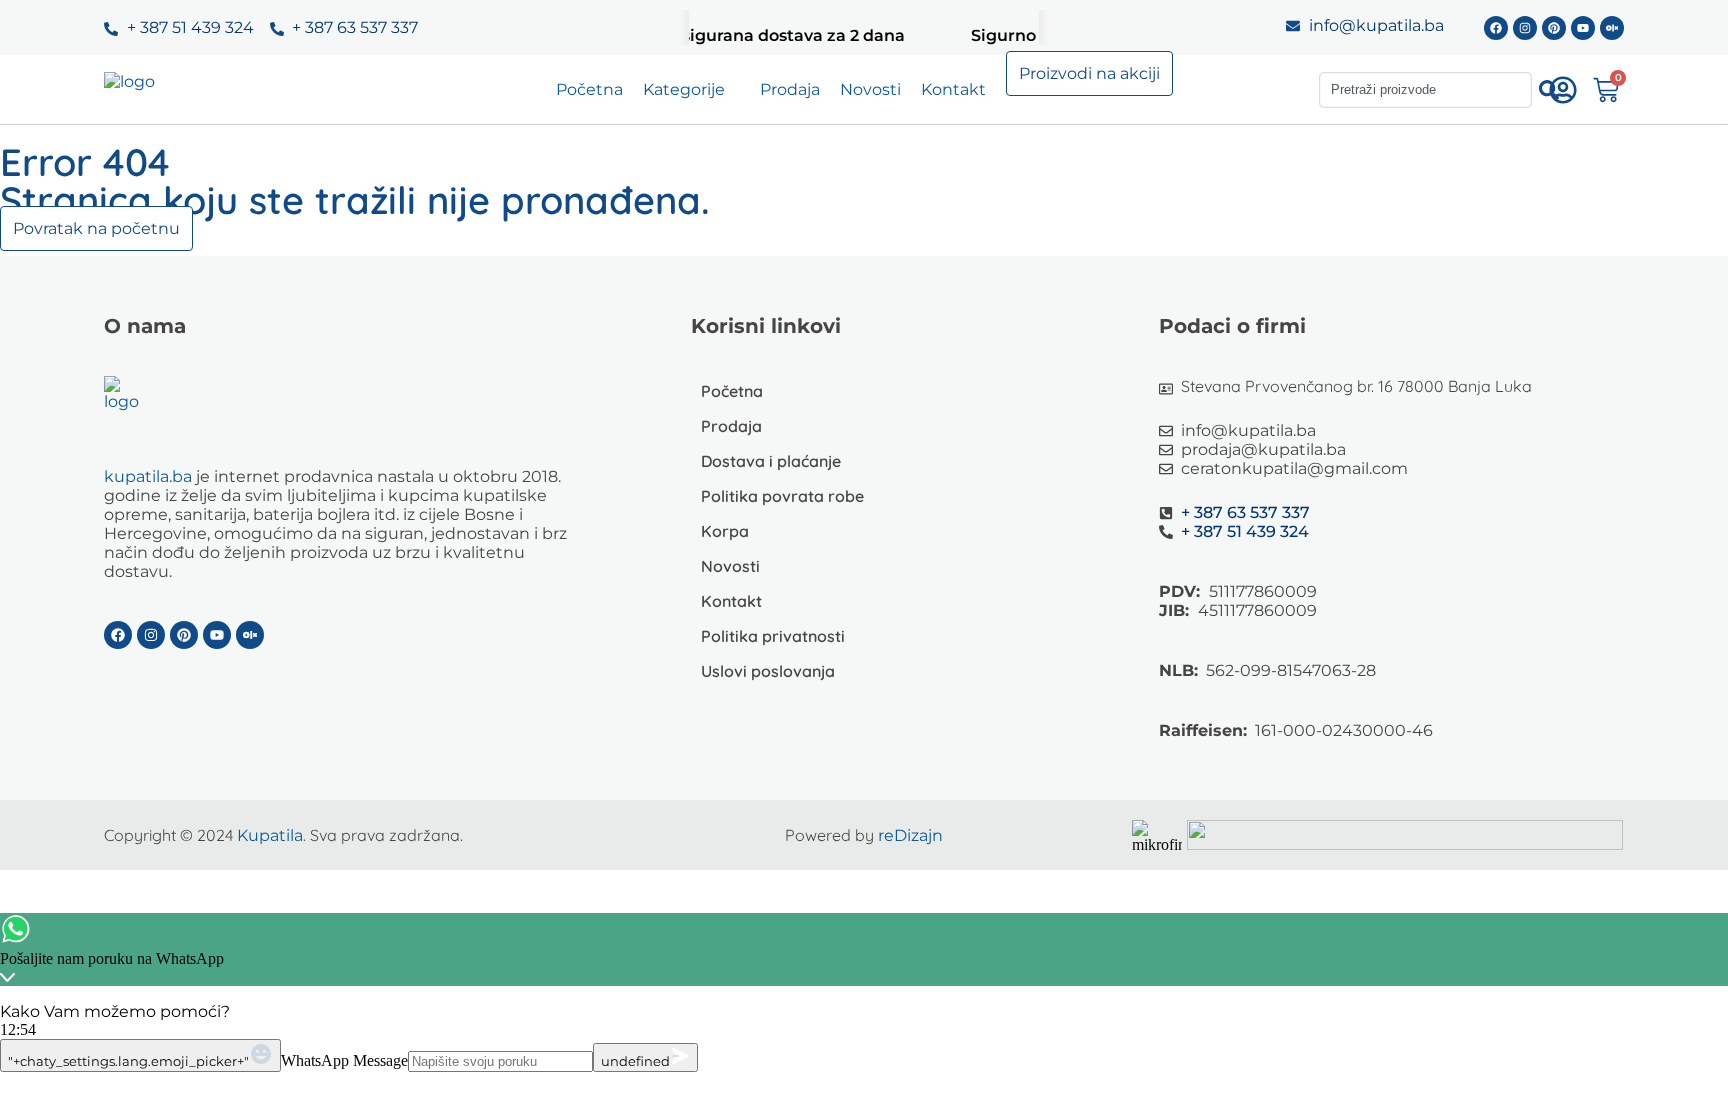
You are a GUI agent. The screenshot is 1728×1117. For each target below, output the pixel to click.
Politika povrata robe (782, 496)
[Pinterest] (1554, 28)
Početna (589, 89)
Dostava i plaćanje (771, 461)
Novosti (870, 89)
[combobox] (1425, 90)
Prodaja (790, 89)
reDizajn (910, 835)
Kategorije (684, 89)
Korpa (725, 531)
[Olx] (1612, 28)
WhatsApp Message (344, 1060)
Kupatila (270, 835)
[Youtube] (1583, 28)
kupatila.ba (148, 476)
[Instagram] (1525, 28)
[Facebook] (1496, 28)
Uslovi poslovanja (768, 671)
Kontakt (953, 89)
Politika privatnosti (773, 636)
